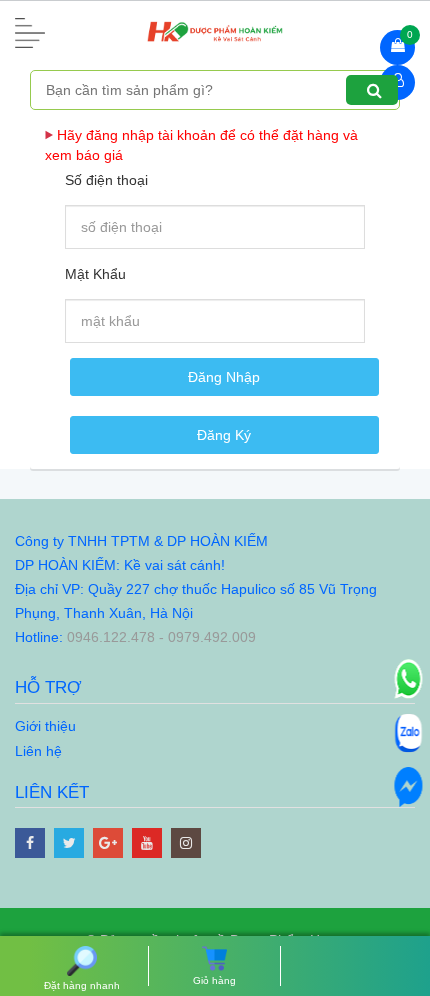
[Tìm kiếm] (372, 90)
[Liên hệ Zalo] (408, 732)
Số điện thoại (106, 180)
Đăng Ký (224, 435)
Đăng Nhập (224, 377)
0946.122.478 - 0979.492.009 (161, 637)
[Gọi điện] (408, 678)
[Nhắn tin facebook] (408, 786)
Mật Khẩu (95, 274)
